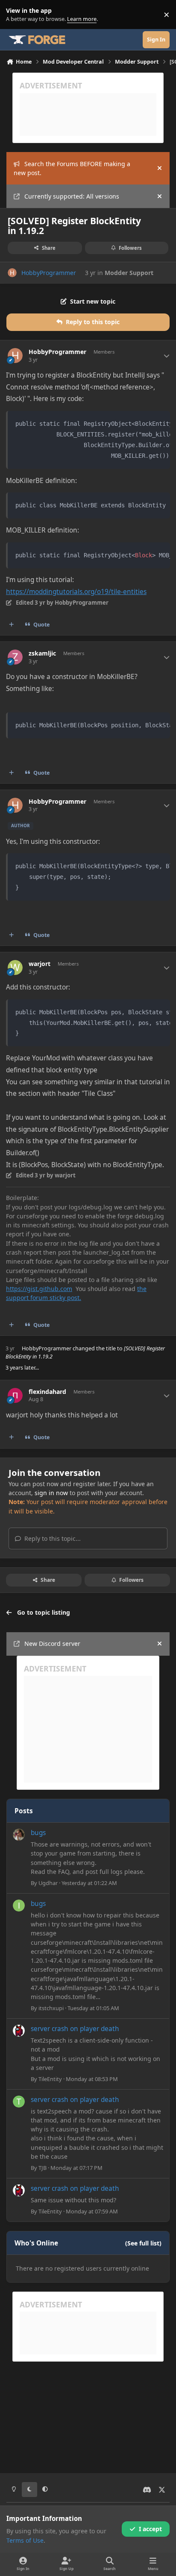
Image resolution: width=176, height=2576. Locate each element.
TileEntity (50, 2079)
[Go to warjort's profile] (15, 967)
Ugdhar (48, 1883)
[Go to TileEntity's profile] (19, 2031)
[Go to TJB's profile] (19, 2102)
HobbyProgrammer (49, 273)
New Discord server (52, 1644)
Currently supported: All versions (72, 196)
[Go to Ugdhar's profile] (19, 1835)
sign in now (51, 1493)
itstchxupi (51, 2008)
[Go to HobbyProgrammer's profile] (12, 273)
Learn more (16, 15)
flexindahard (47, 1392)
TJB (43, 2168)
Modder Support (129, 273)
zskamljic (42, 653)
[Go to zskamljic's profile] (15, 657)
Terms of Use (25, 2540)
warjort (40, 964)
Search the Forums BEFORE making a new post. (72, 168)
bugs (38, 1833)
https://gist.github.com (39, 1289)
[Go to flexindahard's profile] (15, 1395)
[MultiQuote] (12, 625)
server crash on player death (75, 2029)
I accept (150, 2529)
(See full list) (143, 2243)
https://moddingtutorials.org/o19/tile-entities (76, 592)
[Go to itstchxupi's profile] (19, 1906)
